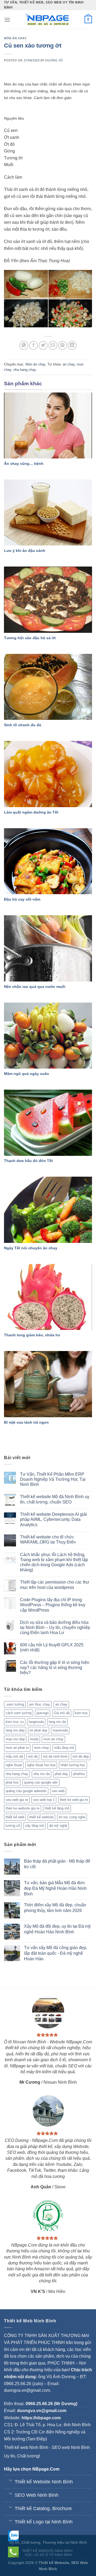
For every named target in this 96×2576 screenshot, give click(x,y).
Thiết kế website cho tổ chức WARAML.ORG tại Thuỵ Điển (48, 1540)
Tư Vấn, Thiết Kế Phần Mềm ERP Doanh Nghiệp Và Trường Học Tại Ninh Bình (53, 1479)
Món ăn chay (15, 38)
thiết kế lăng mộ (57, 1808)
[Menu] (7, 20)
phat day (61, 1774)
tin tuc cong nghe (72, 1817)
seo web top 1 (44, 1800)
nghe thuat (14, 1765)
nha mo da (41, 1774)
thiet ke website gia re (23, 1808)
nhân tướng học (73, 1765)
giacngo (43, 1713)
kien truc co (15, 1722)
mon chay (41, 1748)
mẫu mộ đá (14, 1756)
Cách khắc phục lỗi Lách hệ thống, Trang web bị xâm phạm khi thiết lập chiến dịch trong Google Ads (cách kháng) (54, 1562)
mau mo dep (15, 1739)
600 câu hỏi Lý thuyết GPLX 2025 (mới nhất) (52, 1647)
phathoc (79, 1774)
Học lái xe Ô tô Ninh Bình (49, 2555)
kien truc (81, 1713)
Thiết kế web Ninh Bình (26, 2447)
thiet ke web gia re (74, 1800)
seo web (58, 1791)
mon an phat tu (17, 1748)
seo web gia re (17, 1800)
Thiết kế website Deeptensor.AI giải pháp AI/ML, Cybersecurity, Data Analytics (53, 1519)
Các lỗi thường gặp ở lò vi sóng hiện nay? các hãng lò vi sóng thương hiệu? (55, 1668)
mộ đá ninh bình (55, 1756)
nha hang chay (25, 370)
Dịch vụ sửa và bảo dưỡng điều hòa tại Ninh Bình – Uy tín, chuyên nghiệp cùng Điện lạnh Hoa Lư (55, 1627)
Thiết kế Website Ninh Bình (47, 2551)
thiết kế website (41, 1817)
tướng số (13, 1826)
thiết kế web (15, 1817)
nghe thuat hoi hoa (41, 1765)
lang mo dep (15, 1730)
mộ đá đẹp (81, 1756)
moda (34, 1739)
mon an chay (53, 1739)
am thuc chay (40, 1704)
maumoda (60, 1730)
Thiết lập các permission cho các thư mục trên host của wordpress (55, 1585)
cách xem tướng (19, 1713)
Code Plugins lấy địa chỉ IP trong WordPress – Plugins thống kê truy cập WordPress (53, 1605)
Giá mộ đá (62, 1713)
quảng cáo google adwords (26, 1791)
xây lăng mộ (35, 1826)
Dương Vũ (54, 60)
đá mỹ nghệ (58, 1826)
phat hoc (12, 1782)
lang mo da (57, 1722)
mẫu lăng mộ (64, 1748)
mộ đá (33, 1756)
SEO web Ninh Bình (71, 2447)
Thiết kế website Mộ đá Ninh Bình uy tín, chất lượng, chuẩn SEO (55, 1499)
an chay (69, 364)
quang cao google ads (41, 1782)
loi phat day (39, 1730)
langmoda (36, 1722)
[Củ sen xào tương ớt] (48, 298)
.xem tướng (15, 1704)
